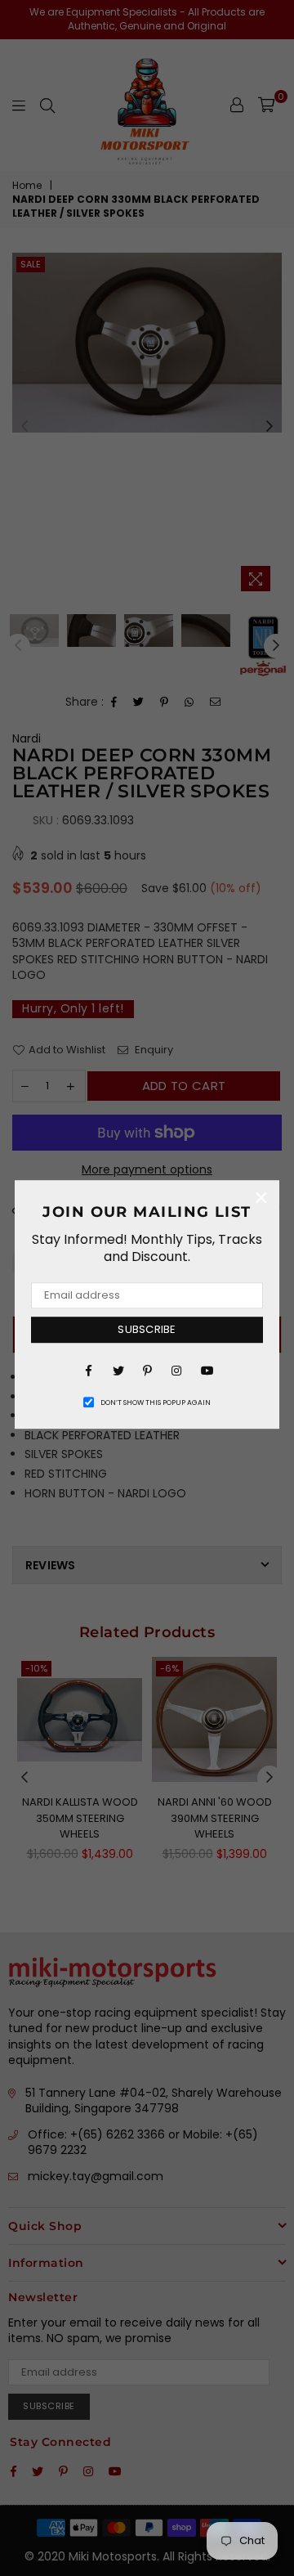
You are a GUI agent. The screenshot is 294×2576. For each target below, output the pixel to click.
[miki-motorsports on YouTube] (206, 1370)
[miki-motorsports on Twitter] (118, 1370)
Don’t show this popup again (156, 1402)
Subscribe (147, 1329)
